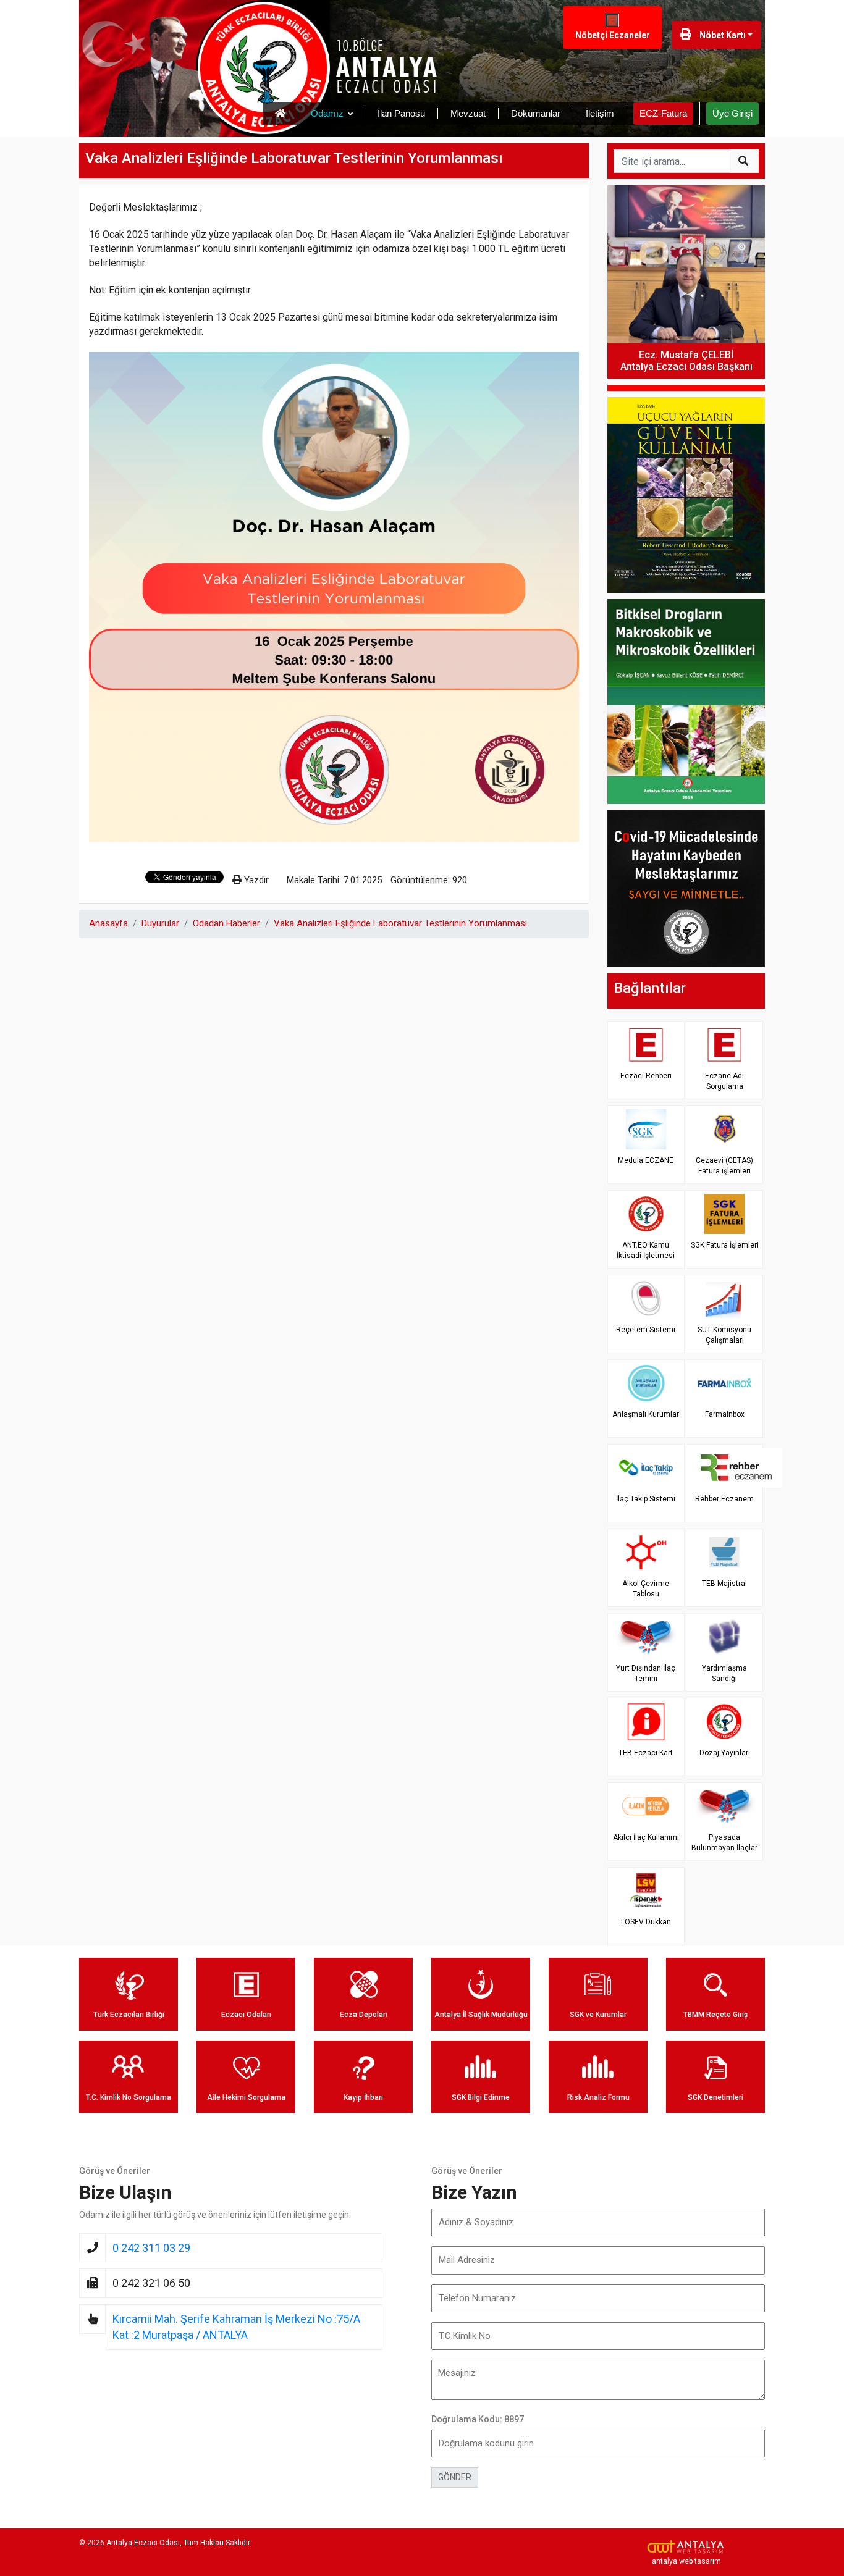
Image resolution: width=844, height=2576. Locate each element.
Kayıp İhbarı (363, 2097)
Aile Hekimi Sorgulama (246, 2097)
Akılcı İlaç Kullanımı (646, 1837)
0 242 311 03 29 (151, 2248)
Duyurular (160, 923)
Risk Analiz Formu (598, 2097)
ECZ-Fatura (663, 113)
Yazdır (255, 880)
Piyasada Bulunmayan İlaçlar (724, 1843)
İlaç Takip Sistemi (646, 1499)
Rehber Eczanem (724, 1499)
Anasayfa (108, 923)
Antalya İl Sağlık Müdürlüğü (481, 2015)
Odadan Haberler (226, 923)
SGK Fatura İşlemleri (725, 1245)
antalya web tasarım (686, 2561)
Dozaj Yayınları (725, 1753)
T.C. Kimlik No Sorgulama (129, 2097)
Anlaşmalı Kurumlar (646, 1414)
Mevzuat (468, 113)
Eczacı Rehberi (646, 1076)
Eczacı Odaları (246, 2015)
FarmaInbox (725, 1414)
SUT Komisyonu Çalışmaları (724, 1335)
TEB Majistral (724, 1584)
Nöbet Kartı (722, 35)
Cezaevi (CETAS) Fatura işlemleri (724, 1166)
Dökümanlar (536, 113)
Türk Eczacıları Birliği (129, 2015)
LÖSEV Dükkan (646, 1922)
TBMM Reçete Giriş (715, 2015)
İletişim (600, 113)
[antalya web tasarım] (686, 2547)
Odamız (327, 113)
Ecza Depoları (364, 2015)
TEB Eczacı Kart (646, 1753)
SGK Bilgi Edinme (481, 2097)
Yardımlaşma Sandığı (724, 1673)
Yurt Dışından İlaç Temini (646, 1673)
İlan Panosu (401, 113)
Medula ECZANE (646, 1160)
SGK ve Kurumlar (598, 2015)
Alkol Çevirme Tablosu (646, 1589)
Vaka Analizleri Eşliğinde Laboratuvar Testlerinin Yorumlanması (400, 923)
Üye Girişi (732, 113)
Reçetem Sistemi (646, 1330)
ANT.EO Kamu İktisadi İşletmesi (646, 1250)
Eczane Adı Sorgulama (724, 1081)
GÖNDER (455, 2477)
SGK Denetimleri (715, 2097)
